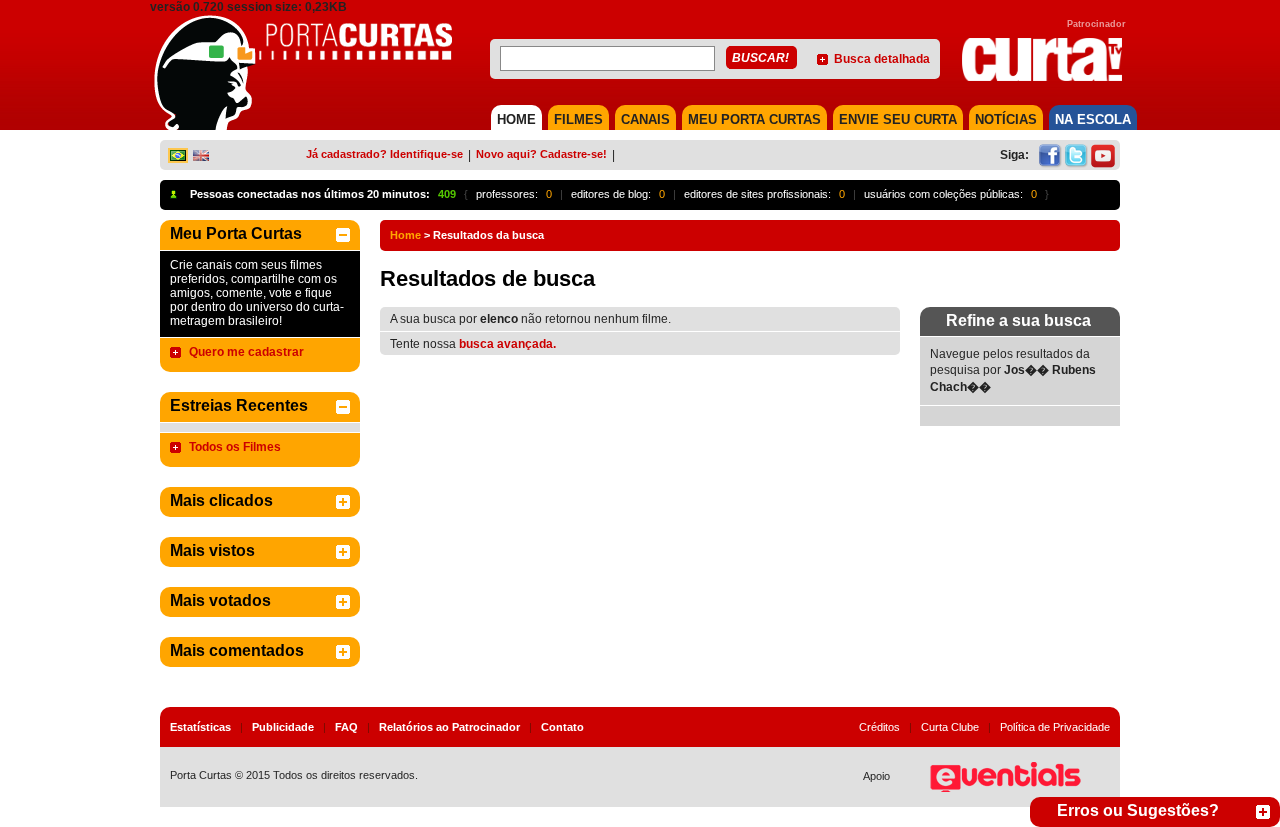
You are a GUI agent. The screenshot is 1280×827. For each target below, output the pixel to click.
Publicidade (283, 727)
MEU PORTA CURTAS (754, 119)
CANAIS (645, 119)
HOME (516, 119)
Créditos (879, 727)
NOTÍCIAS (1006, 119)
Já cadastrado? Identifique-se (384, 154)
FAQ (346, 727)
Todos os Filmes (235, 447)
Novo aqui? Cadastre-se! (541, 154)
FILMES (578, 119)
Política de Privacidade (1055, 727)
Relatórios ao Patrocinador (449, 727)
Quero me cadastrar (246, 352)
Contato (562, 727)
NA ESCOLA (1093, 119)
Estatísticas (200, 727)
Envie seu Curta (898, 119)
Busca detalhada (882, 59)
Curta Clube (950, 727)
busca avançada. (507, 344)
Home (405, 235)
